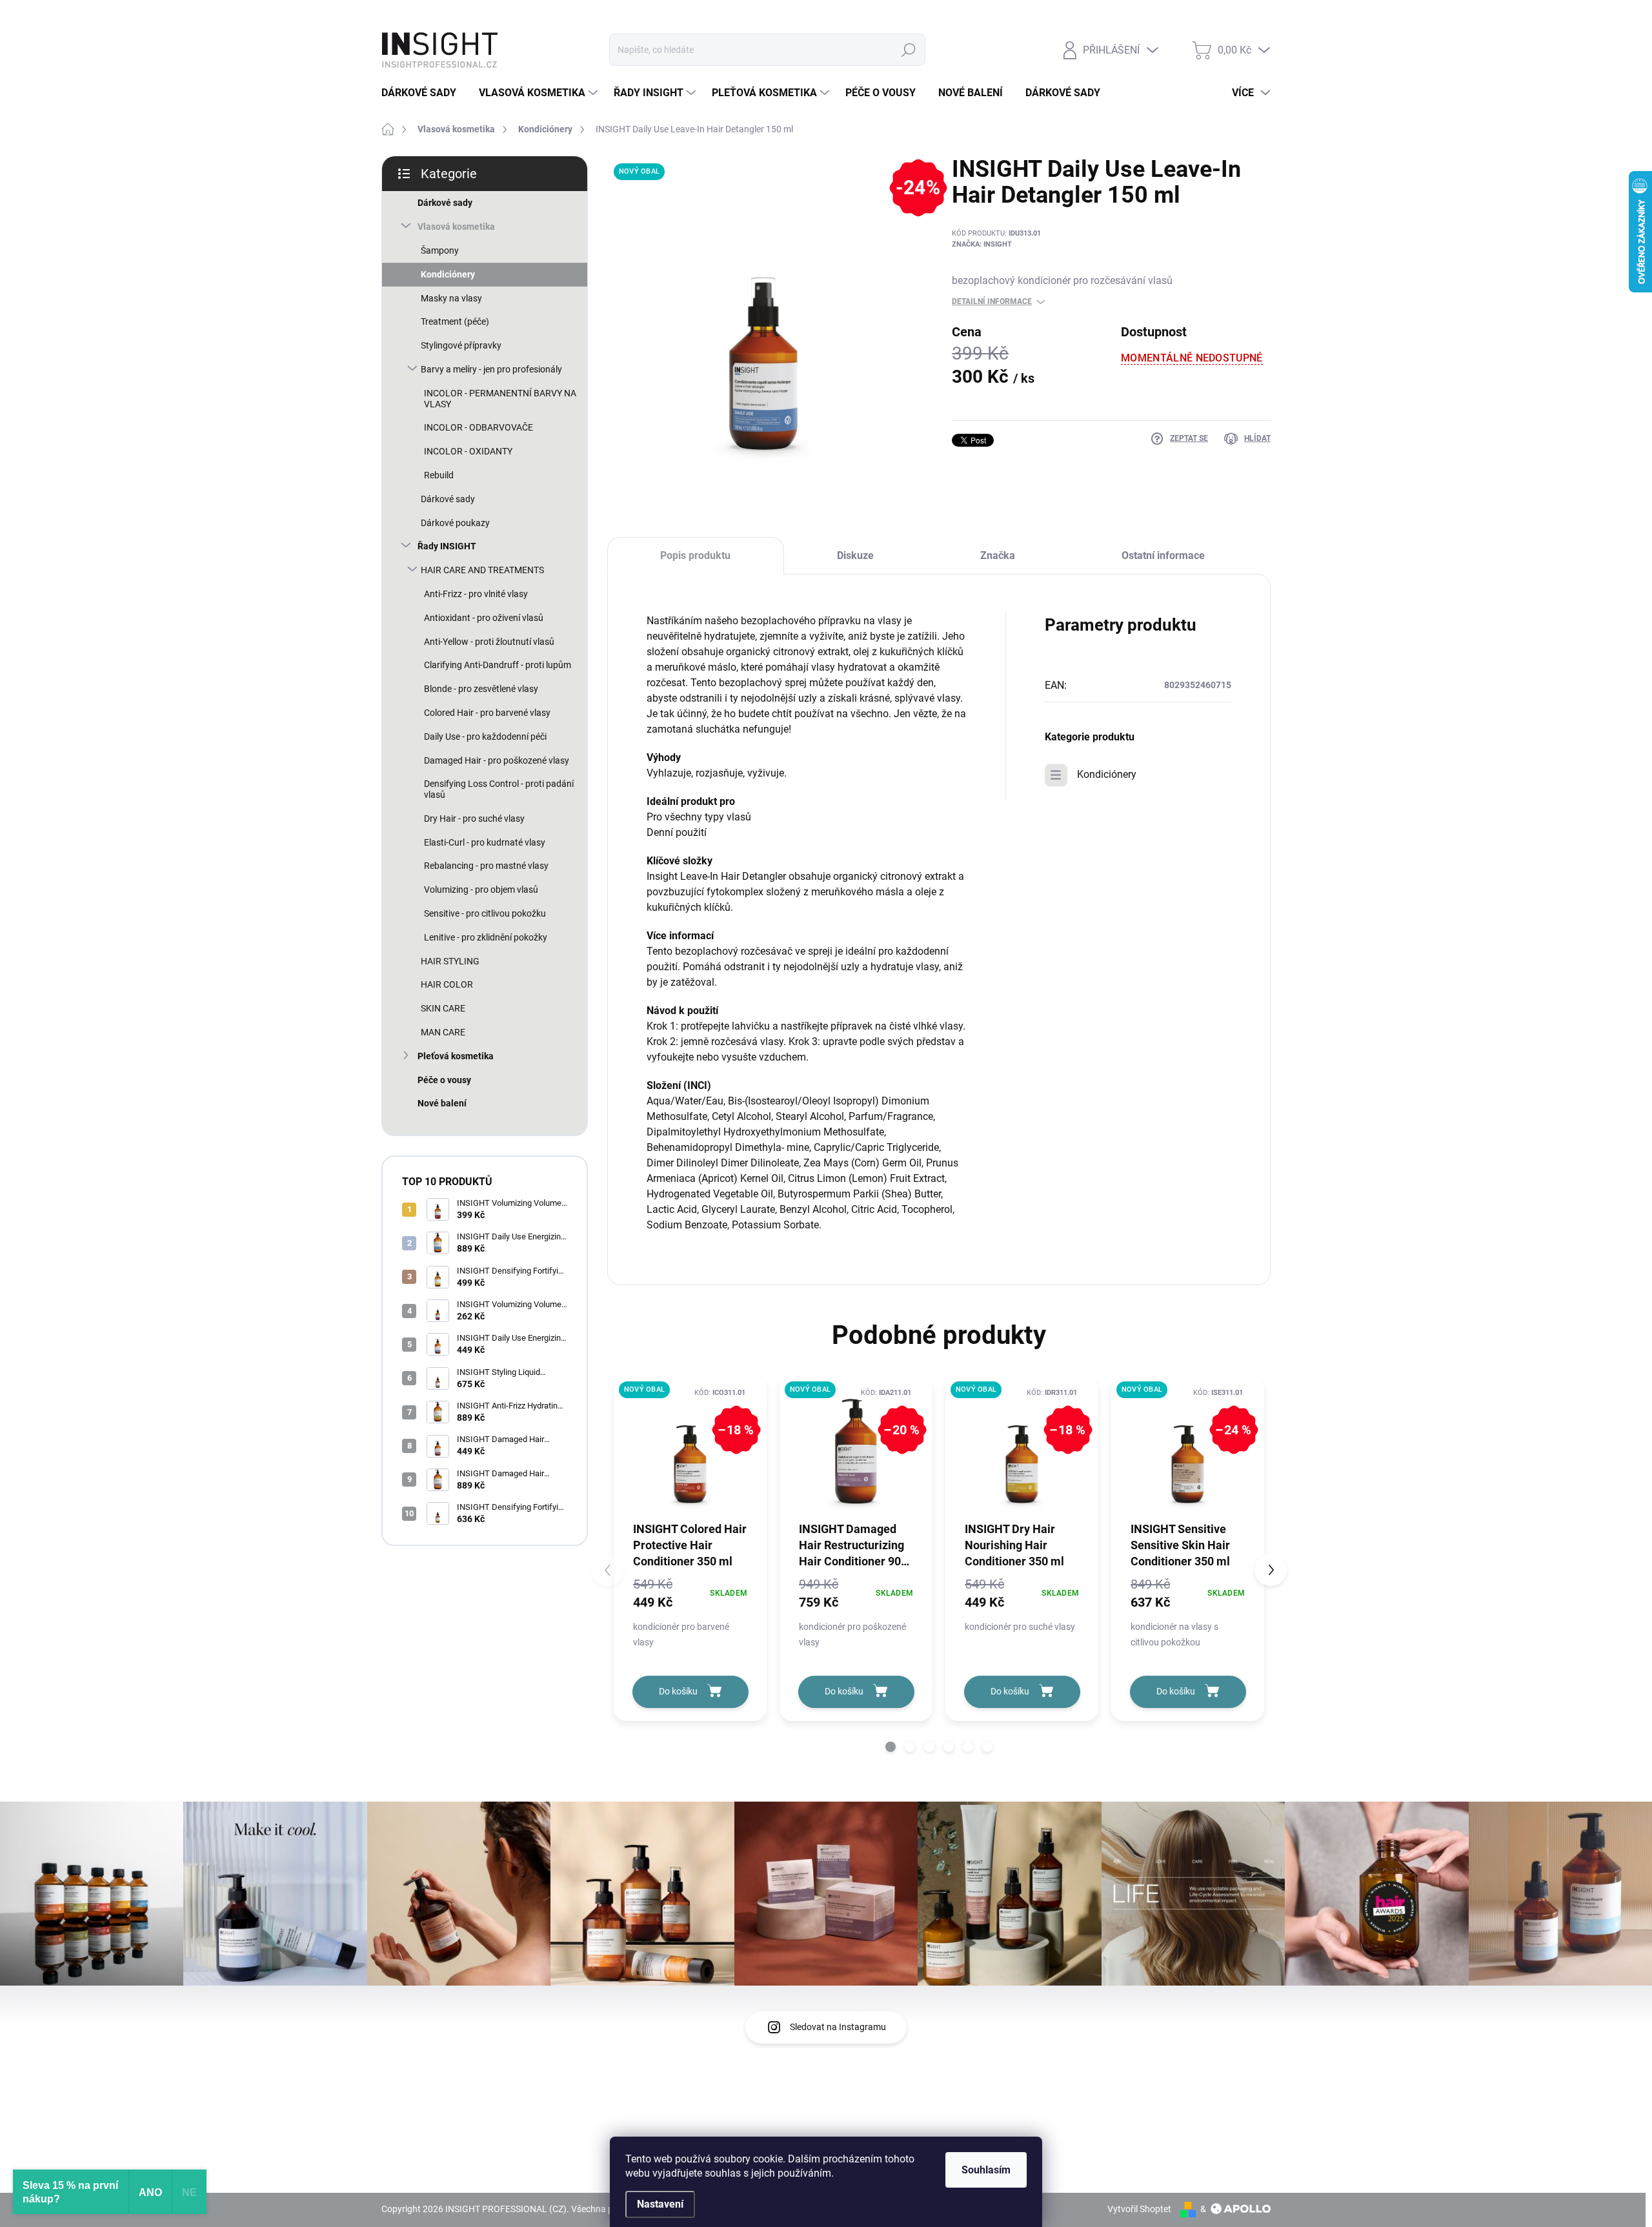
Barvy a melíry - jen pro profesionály (491, 369)
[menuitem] (424, 93)
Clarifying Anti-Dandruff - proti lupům (498, 665)
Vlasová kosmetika (456, 227)
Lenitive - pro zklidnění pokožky (486, 937)
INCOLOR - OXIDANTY (468, 451)
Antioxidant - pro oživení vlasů (484, 618)
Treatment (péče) (455, 321)
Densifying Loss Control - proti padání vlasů (499, 789)
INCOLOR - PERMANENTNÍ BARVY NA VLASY (500, 399)
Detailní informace (992, 301)
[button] (891, 1747)
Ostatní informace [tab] (1163, 555)
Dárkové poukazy (455, 523)
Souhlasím (986, 2170)
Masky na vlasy (451, 298)
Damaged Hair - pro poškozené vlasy (497, 760)
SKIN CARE (443, 1008)
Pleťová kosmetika (456, 1056)
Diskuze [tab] (855, 555)
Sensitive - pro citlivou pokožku (485, 913)
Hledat (909, 50)
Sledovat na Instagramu (838, 2027)
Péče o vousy (444, 1080)
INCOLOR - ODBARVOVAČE (478, 427)
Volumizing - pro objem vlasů (481, 890)
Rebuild (439, 475)
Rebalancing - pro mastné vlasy (486, 866)
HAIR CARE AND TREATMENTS (482, 570)
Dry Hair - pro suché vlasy (474, 819)
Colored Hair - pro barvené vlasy (487, 713)
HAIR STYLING (450, 961)
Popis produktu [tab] (695, 555)
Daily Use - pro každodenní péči (485, 737)
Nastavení (660, 2204)
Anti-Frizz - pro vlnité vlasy (476, 594)
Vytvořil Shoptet (1139, 2209)
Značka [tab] (998, 555)
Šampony (440, 250)
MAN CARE (443, 1032)
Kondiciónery (448, 274)
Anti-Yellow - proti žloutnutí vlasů (489, 642)
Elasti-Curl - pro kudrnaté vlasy (485, 842)
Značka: (982, 244)
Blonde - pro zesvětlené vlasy (481, 689)
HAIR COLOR (447, 984)
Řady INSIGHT (447, 546)
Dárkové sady (445, 203)
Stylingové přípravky (461, 345)
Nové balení (442, 1103)
